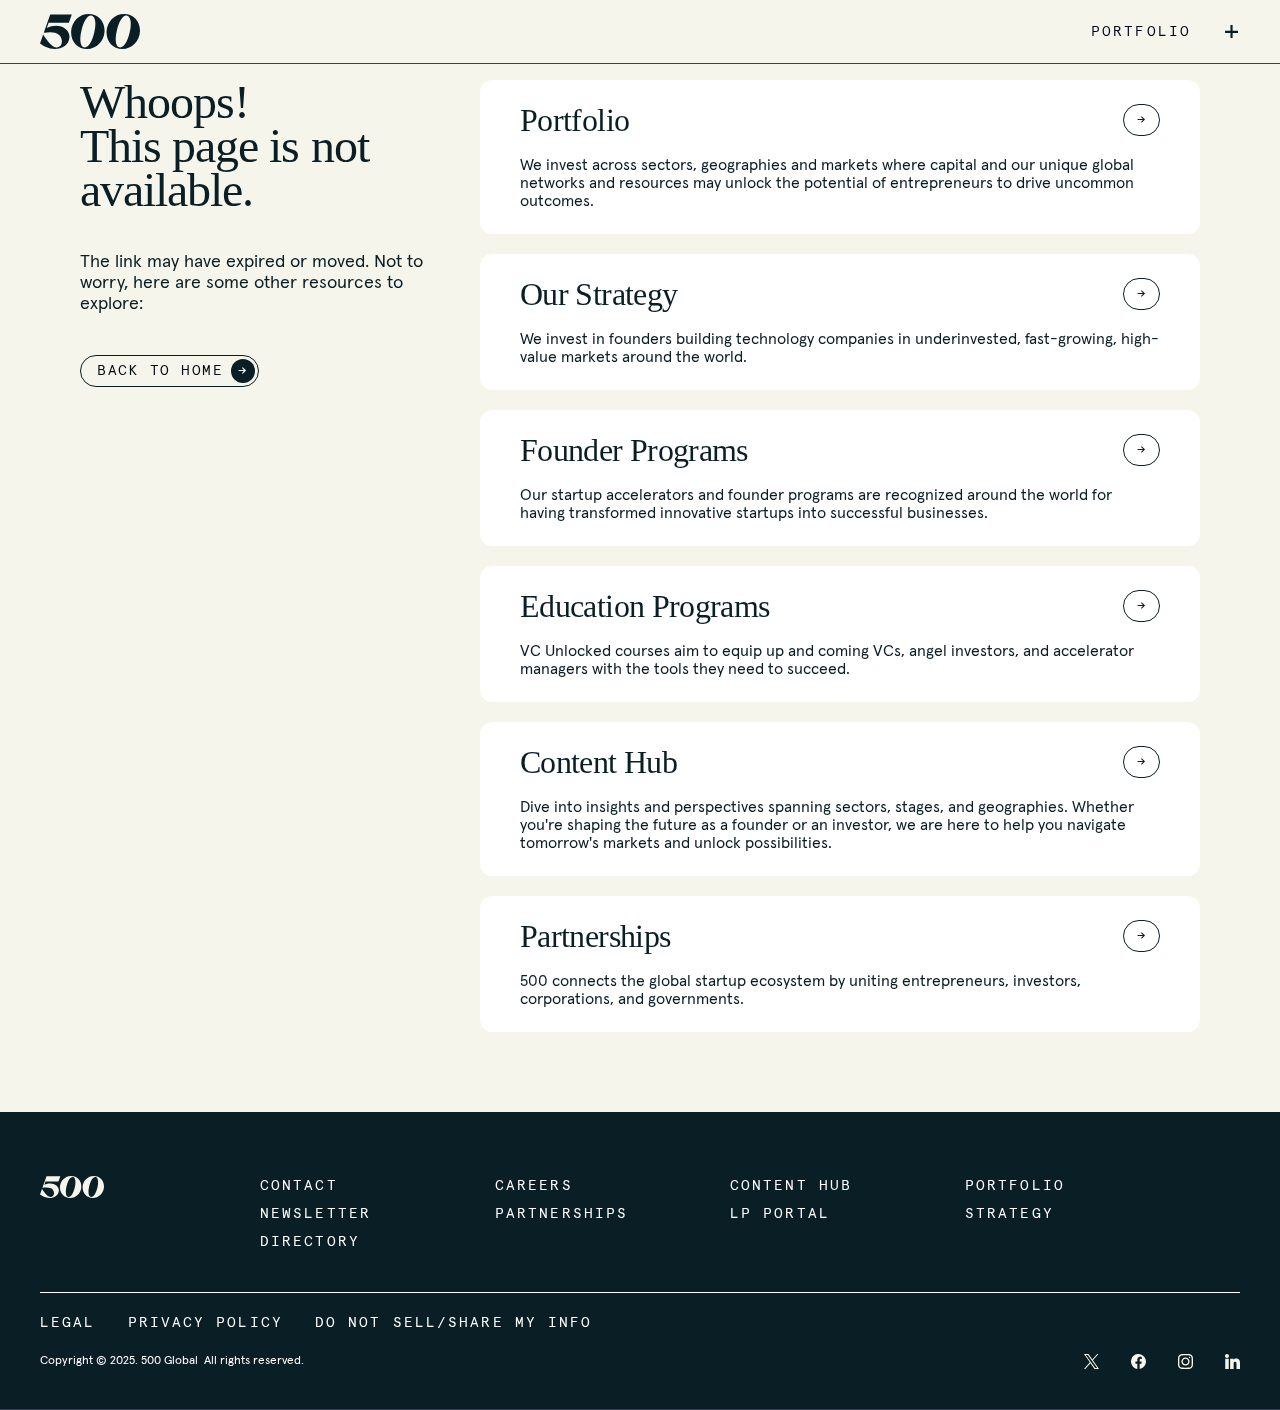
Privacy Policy (205, 1323)
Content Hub (791, 1186)
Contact (299, 1186)
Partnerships (561, 1214)
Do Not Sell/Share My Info (454, 1323)
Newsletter (315, 1214)
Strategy (1009, 1214)
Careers (534, 1186)
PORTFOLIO (1141, 32)
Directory (310, 1242)
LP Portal (780, 1214)
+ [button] (1231, 32)
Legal (68, 1323)
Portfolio (1015, 1186)
